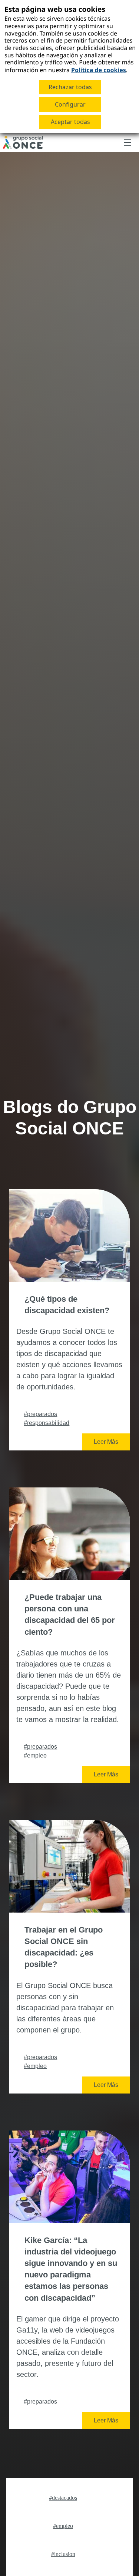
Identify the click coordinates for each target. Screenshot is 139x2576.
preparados (40, 1414)
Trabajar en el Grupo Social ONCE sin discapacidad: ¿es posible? (64, 1947)
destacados (63, 2498)
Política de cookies (99, 70)
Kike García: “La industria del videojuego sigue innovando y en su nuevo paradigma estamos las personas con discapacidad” (71, 2269)
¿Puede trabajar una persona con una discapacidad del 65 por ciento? (70, 1615)
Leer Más (106, 1442)
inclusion (63, 2554)
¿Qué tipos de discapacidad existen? (67, 1305)
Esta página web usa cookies (55, 9)
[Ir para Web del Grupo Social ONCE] (23, 142)
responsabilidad (47, 1423)
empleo (35, 1756)
